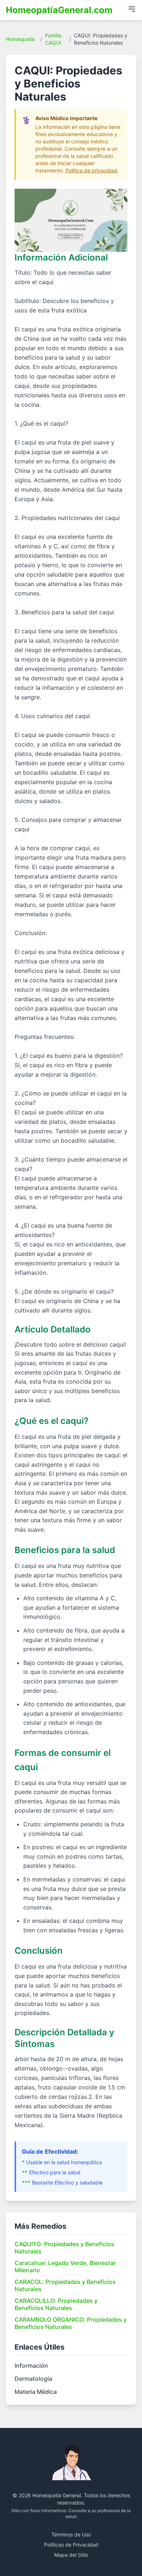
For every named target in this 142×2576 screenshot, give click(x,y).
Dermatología (33, 2379)
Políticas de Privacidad (71, 2545)
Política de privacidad (91, 170)
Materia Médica (36, 2392)
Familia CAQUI (53, 39)
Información (31, 2366)
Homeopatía (20, 39)
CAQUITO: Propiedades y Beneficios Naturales (64, 2248)
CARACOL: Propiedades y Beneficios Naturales (65, 2285)
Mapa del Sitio (71, 2555)
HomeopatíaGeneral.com (59, 10)
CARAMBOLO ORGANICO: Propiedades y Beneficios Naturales (71, 2323)
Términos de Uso (71, 2534)
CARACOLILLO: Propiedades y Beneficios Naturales (56, 2304)
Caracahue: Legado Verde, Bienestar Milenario (65, 2266)
